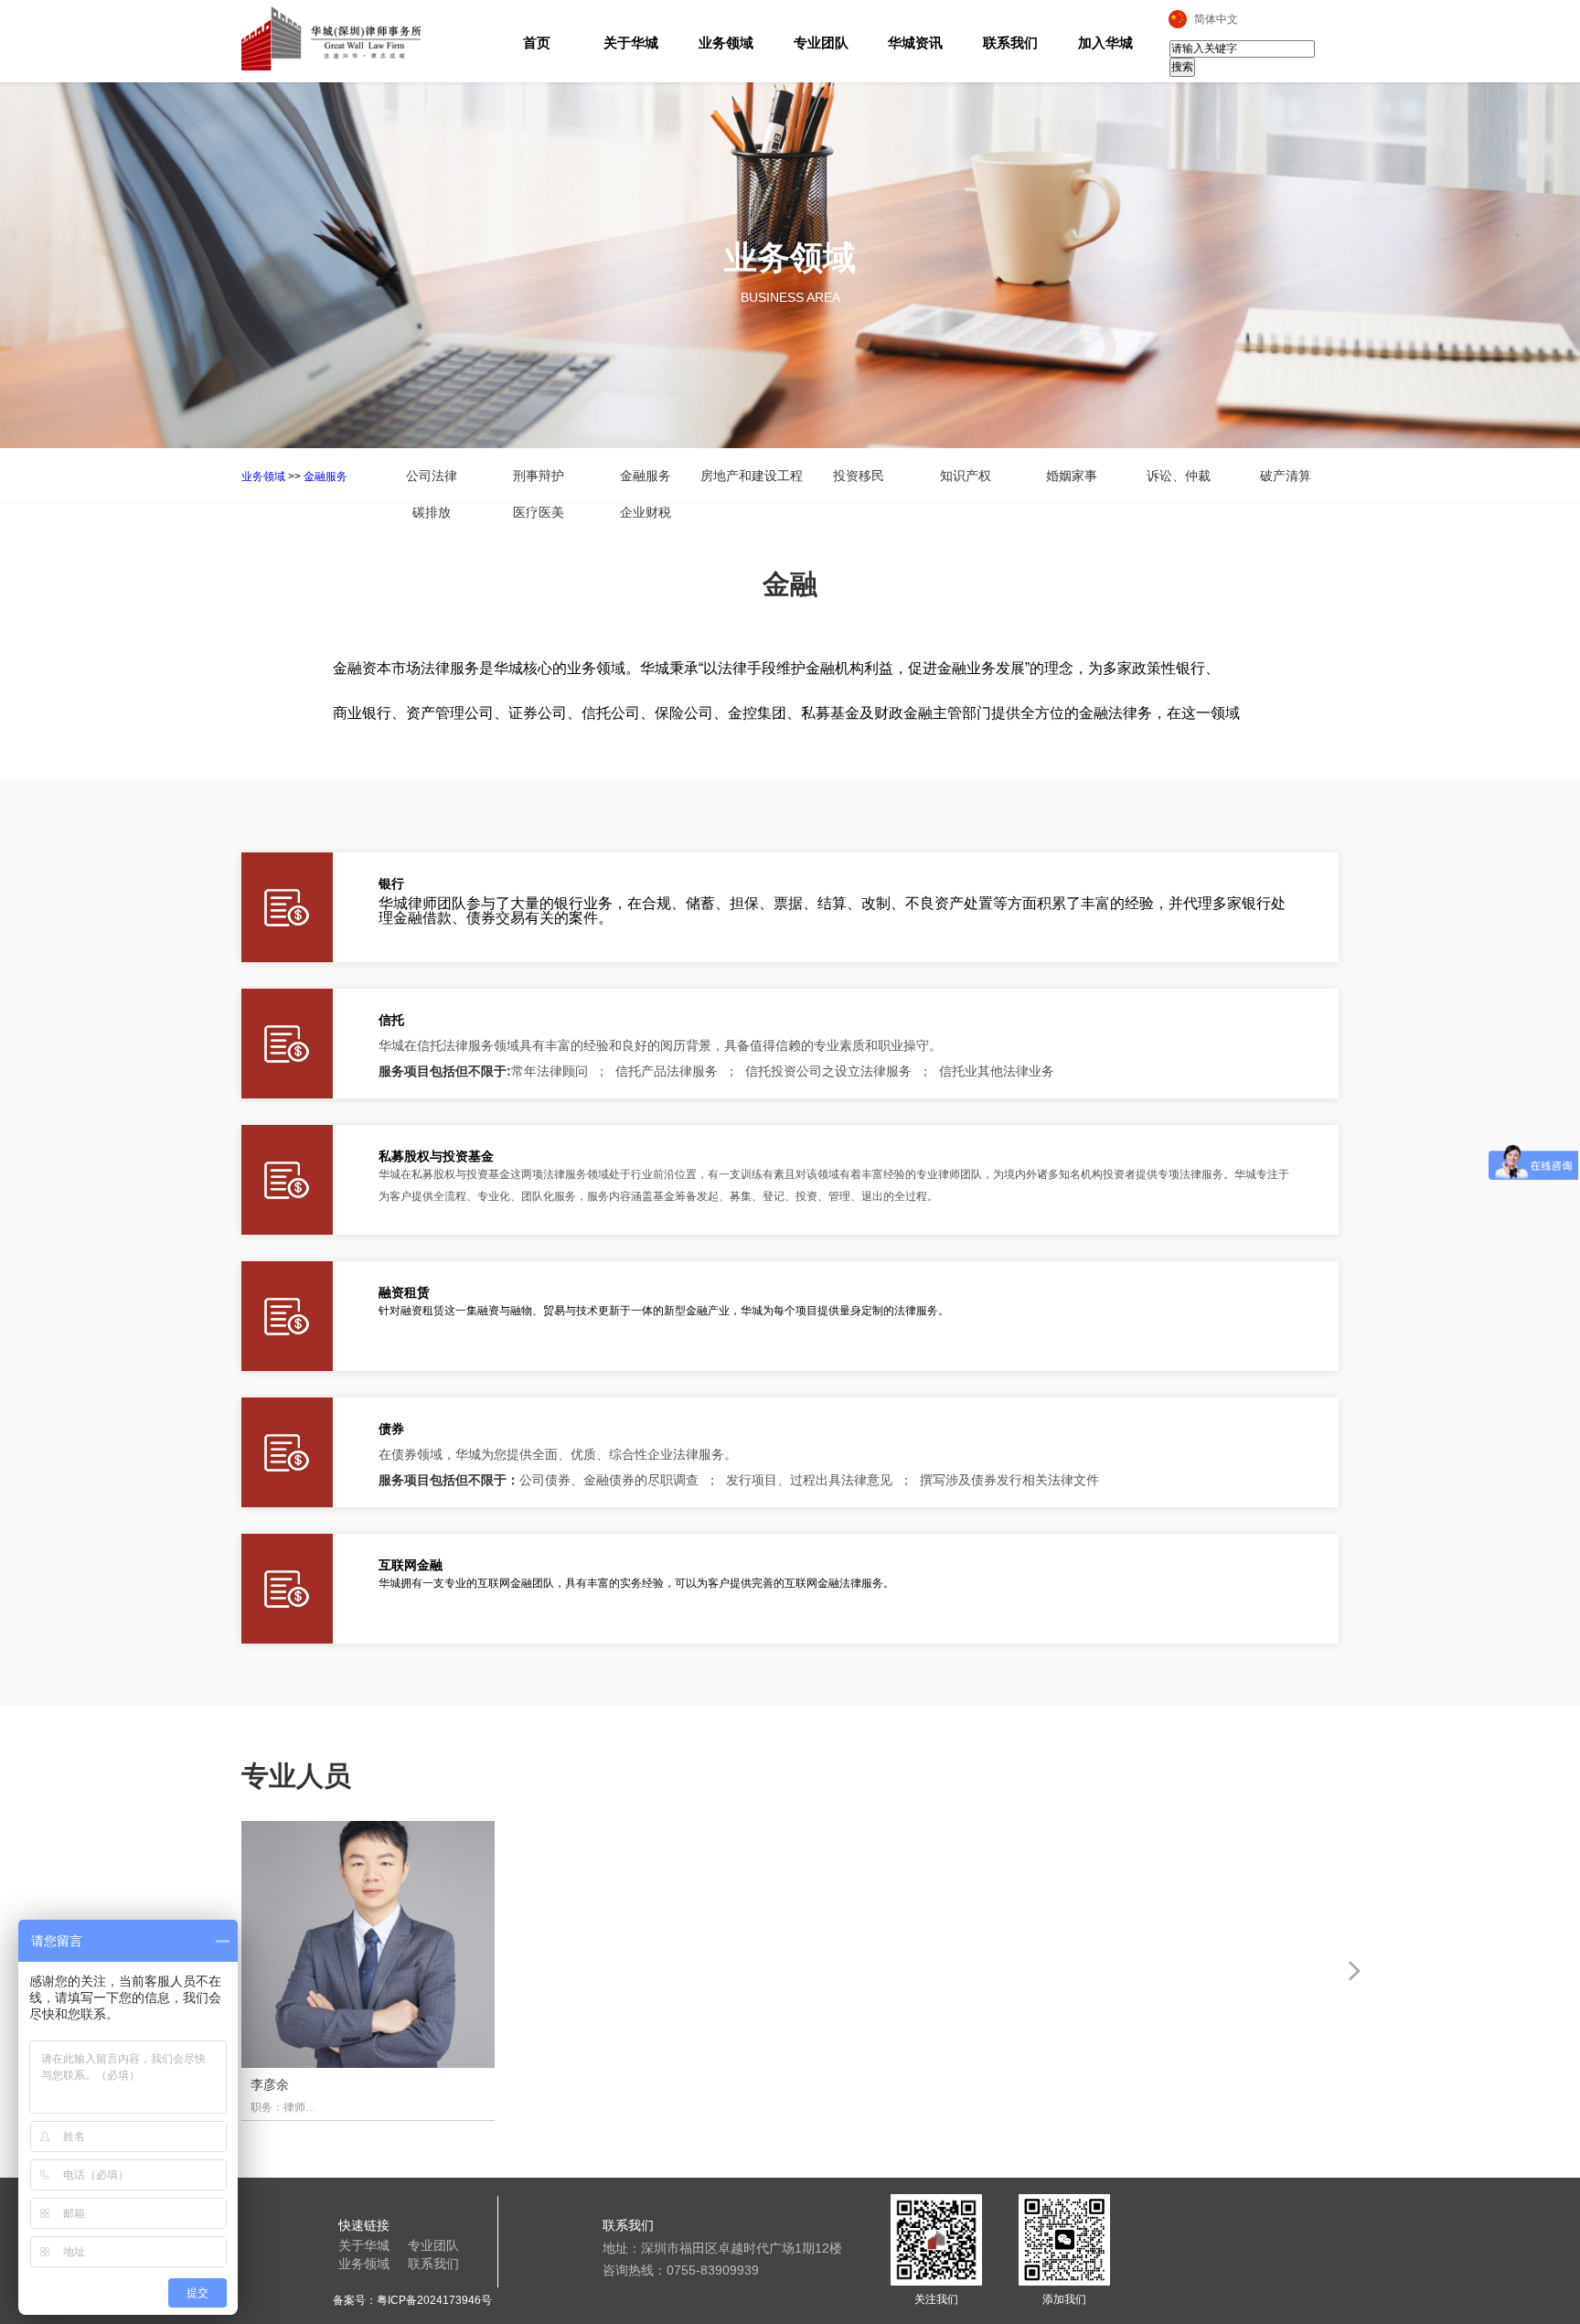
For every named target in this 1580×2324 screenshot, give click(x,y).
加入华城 (1105, 43)
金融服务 (326, 477)
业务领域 (726, 43)
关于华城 (631, 43)
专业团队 (821, 43)
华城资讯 (915, 43)
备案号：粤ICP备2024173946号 (412, 2300)
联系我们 (1010, 43)
